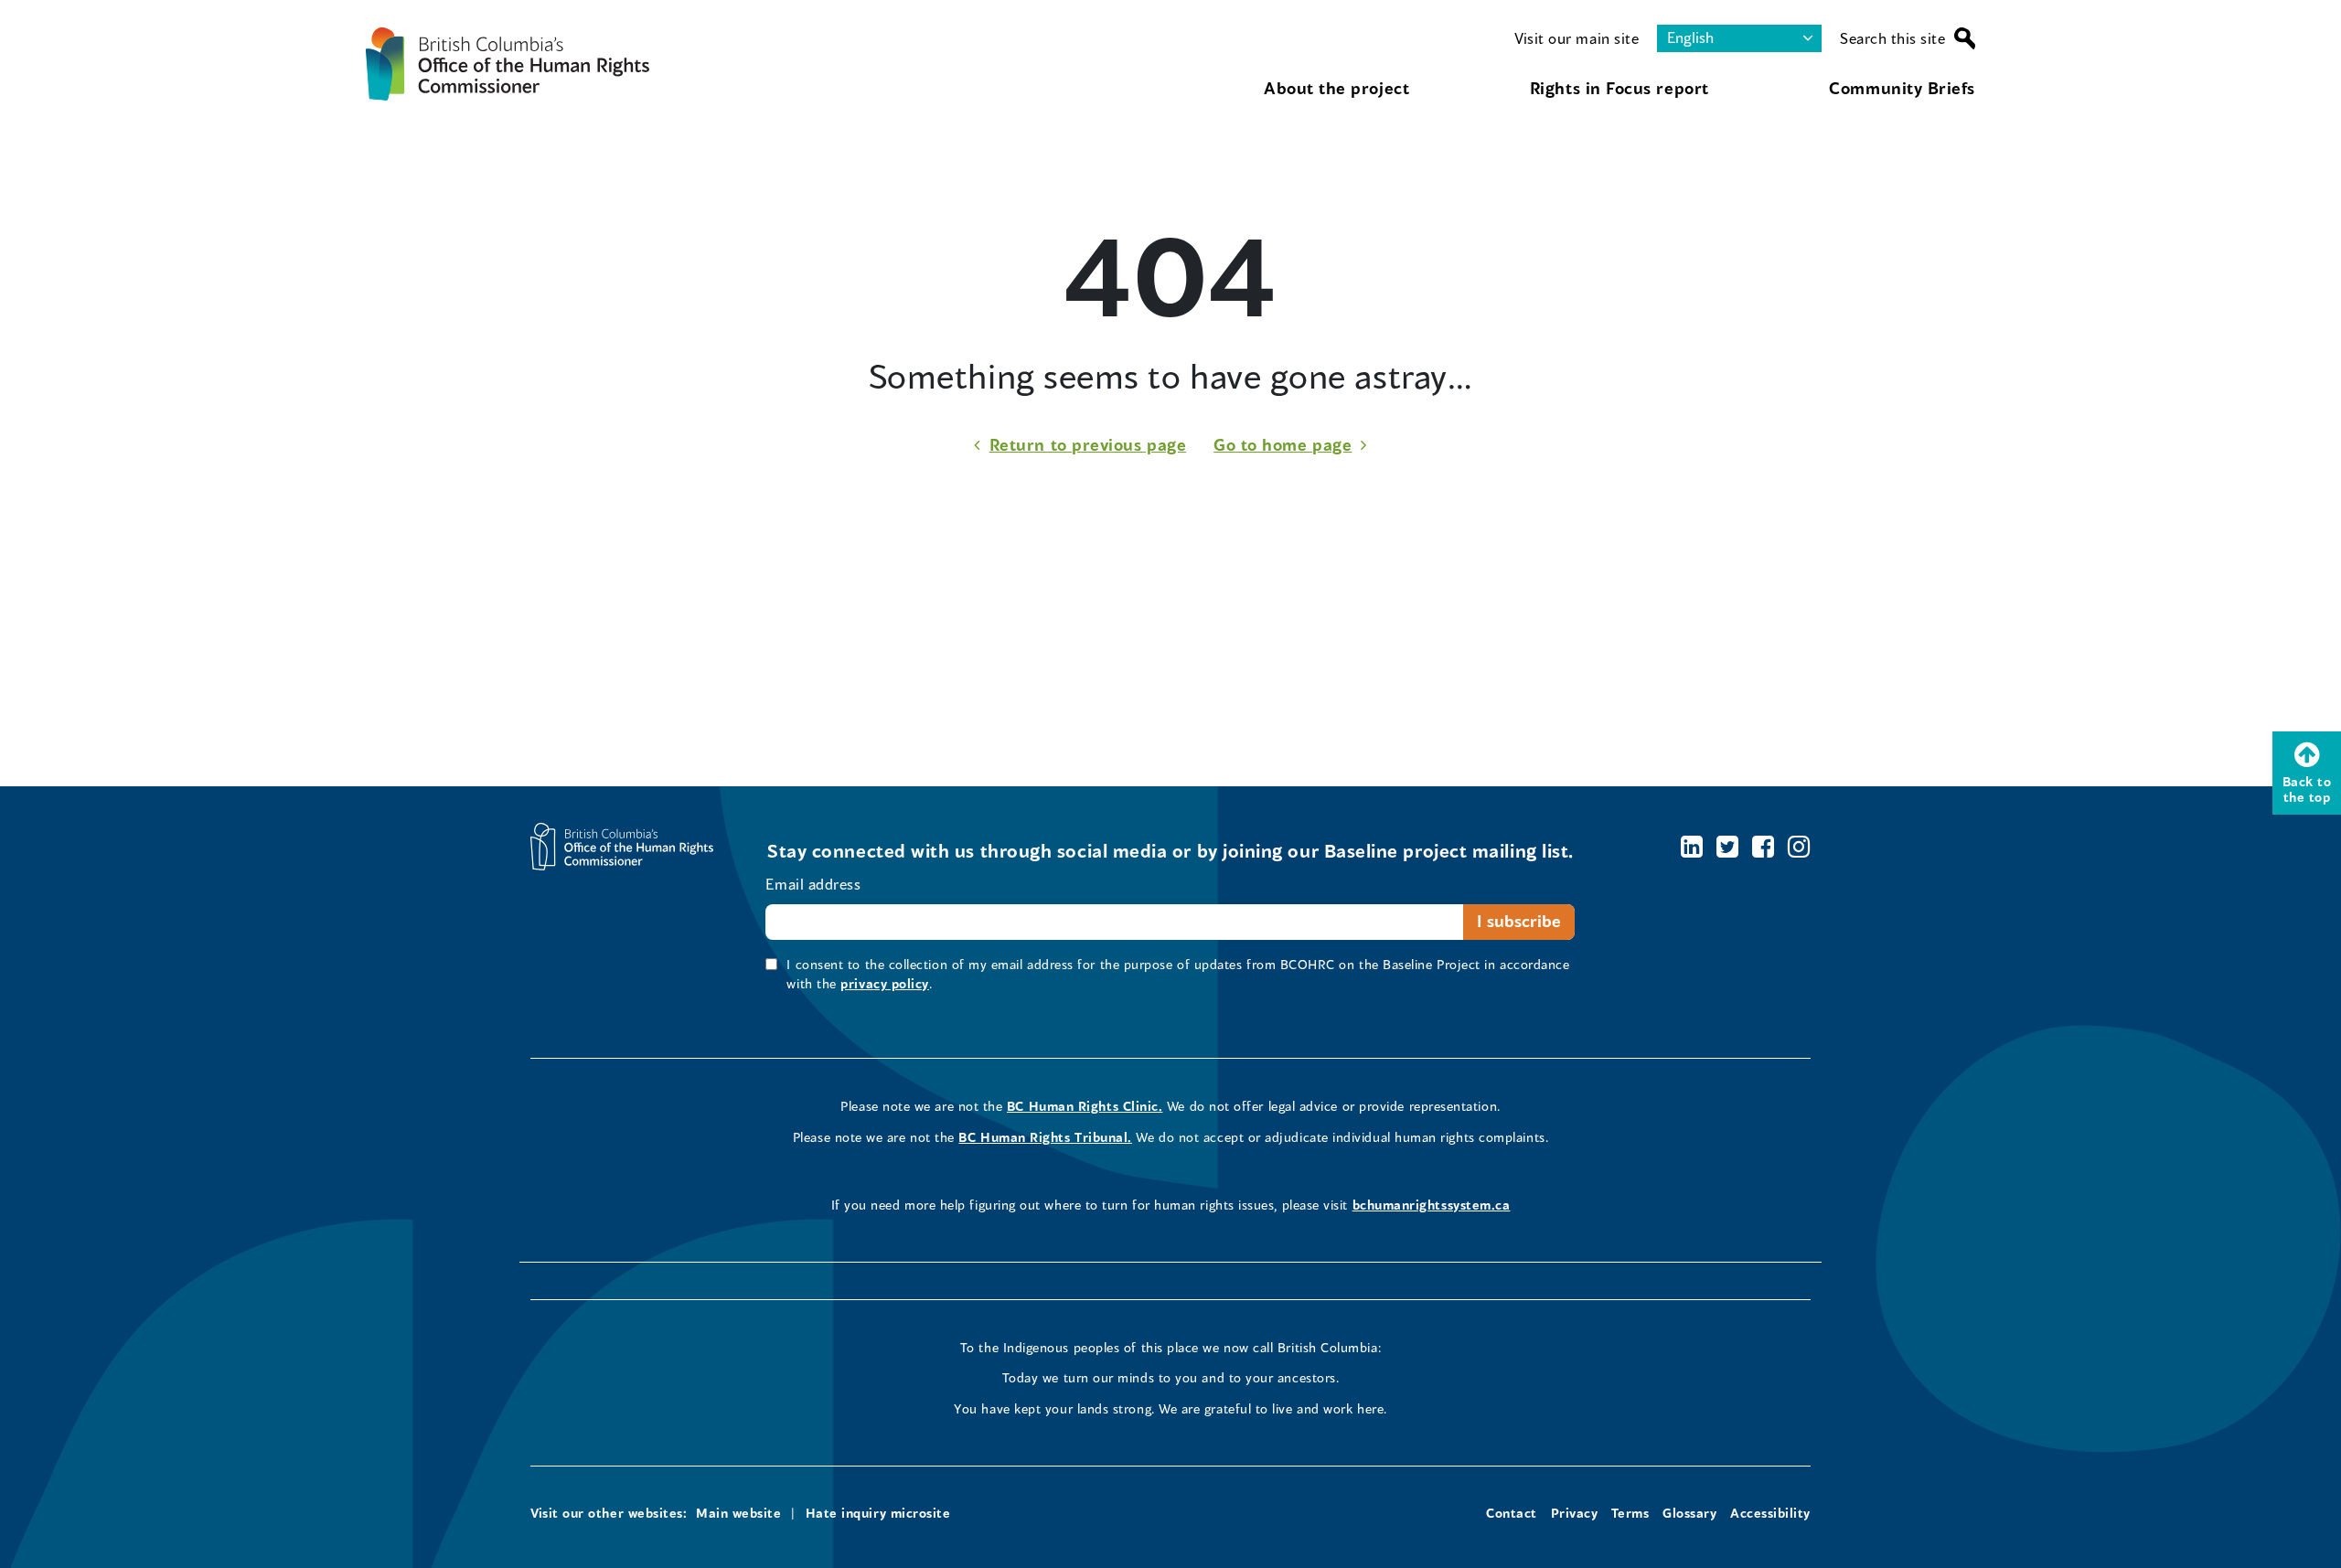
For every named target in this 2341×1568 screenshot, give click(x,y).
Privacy (1575, 1513)
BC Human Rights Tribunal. (1045, 1137)
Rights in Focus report (1619, 88)
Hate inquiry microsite (878, 1513)
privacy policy (885, 983)
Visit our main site (1577, 38)
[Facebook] (1764, 846)
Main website (738, 1513)
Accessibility (1770, 1513)
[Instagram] (1799, 846)
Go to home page (1283, 444)
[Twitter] (1728, 846)
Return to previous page (1088, 444)
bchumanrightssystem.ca (1432, 1205)
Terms (1630, 1513)
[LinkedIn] (1692, 846)
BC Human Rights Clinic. (1085, 1106)
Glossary (1689, 1513)
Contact (1512, 1513)
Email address (813, 884)
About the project (1336, 88)
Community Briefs (1902, 88)
